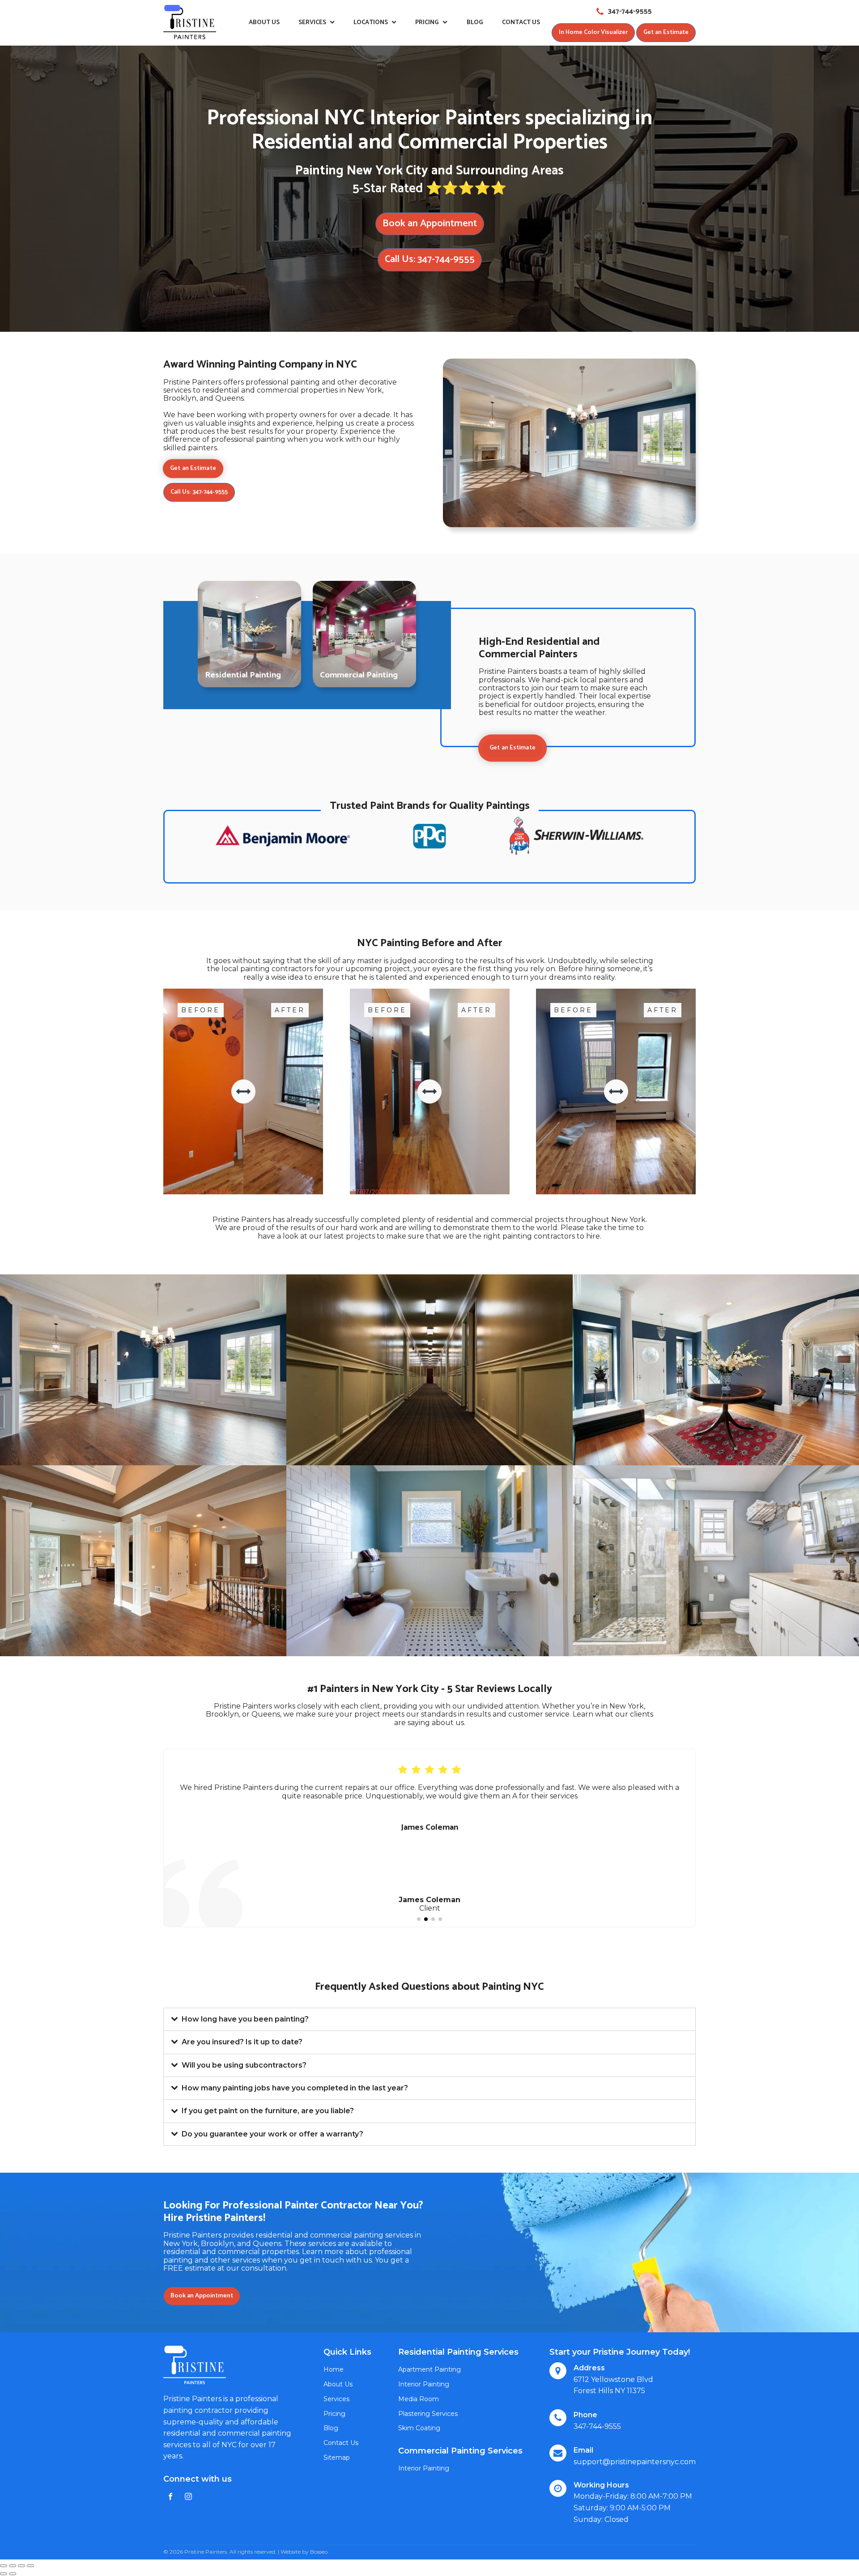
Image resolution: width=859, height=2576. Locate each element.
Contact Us (521, 23)
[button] (419, 1919)
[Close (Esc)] (4, 2566)
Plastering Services (428, 2414)
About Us (264, 23)
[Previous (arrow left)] (4, 2574)
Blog (475, 23)
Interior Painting (424, 2384)
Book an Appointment (430, 224)
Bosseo (319, 2552)
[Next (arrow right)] (13, 2574)
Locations (371, 23)
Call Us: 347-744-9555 (430, 259)
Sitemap (337, 2458)
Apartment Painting (429, 2369)
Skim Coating (419, 2428)
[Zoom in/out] (30, 2566)
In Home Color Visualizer (593, 32)
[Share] (13, 2566)
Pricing (427, 23)
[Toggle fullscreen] (21, 2566)
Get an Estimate (666, 32)
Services (312, 23)
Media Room (419, 2399)
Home (334, 2369)
